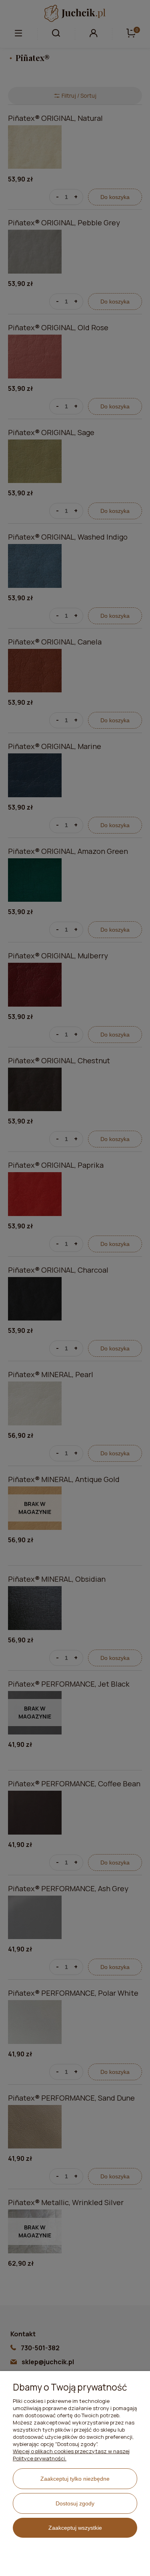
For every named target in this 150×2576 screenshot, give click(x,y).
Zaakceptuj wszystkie (75, 2528)
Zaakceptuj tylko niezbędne (75, 2479)
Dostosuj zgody (75, 2503)
